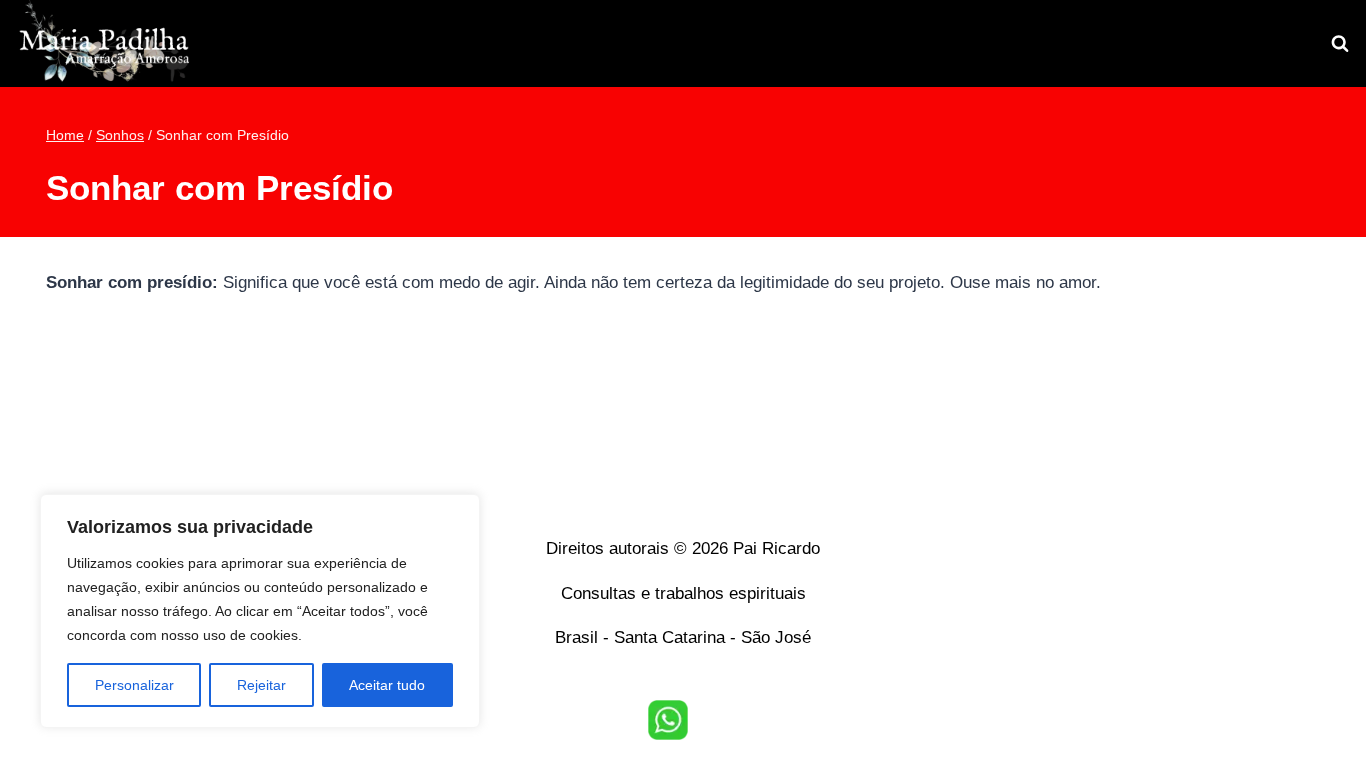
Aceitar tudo (387, 685)
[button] (668, 720)
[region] (260, 611)
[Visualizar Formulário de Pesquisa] (1340, 44)
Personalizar (134, 685)
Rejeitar (261, 685)
